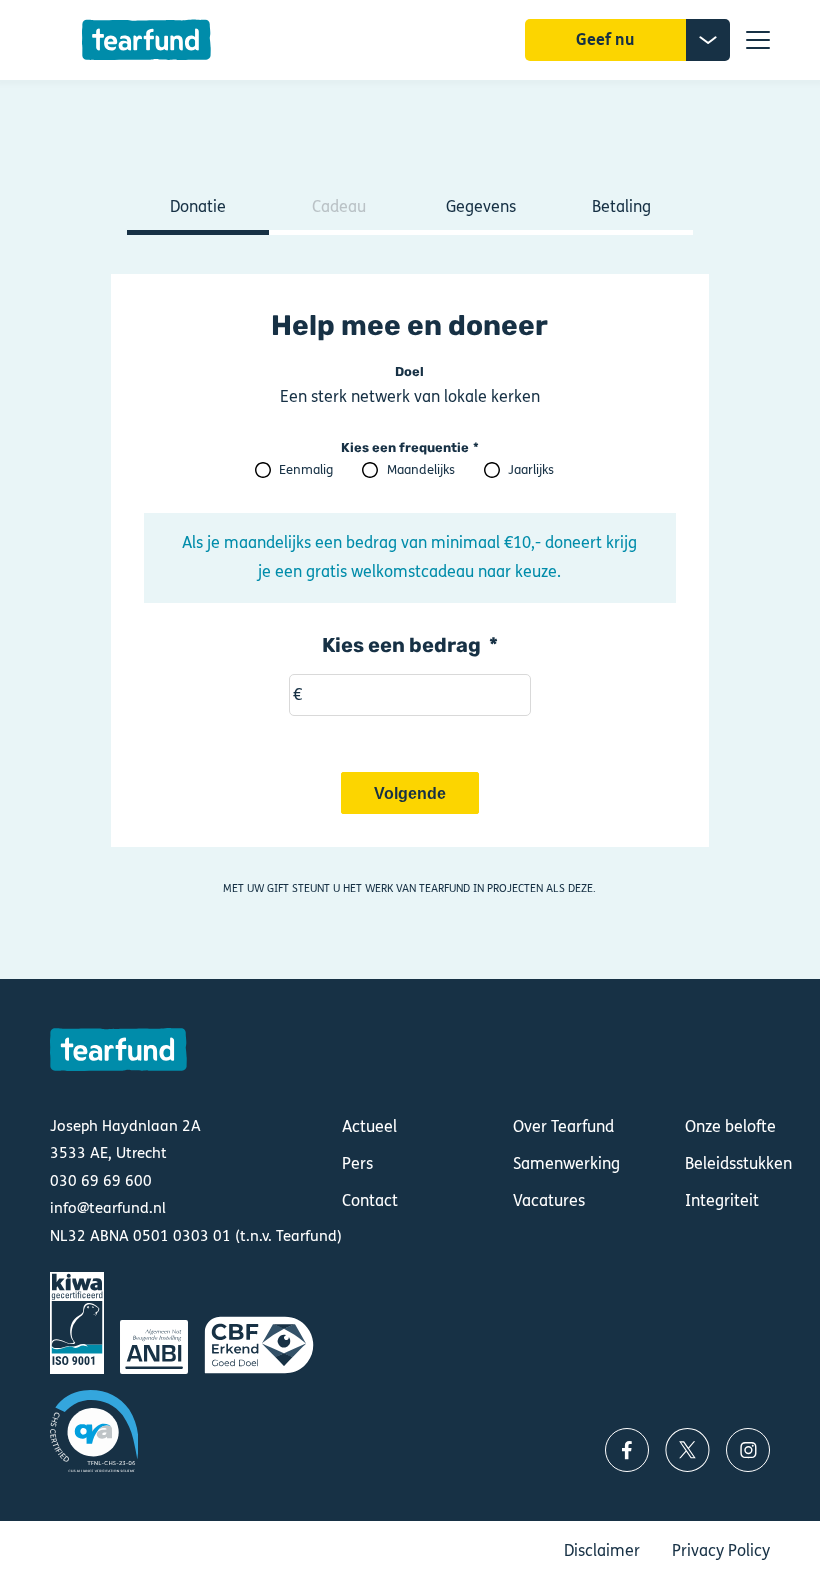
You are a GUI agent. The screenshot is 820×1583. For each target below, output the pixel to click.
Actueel (369, 1126)
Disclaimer (602, 1550)
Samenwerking (566, 1163)
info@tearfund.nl (108, 1208)
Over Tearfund (563, 1126)
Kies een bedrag (401, 645)
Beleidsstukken (738, 1163)
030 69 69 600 (101, 1181)
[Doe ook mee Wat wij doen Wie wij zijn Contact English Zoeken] (758, 40)
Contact (370, 1200)
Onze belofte (730, 1126)
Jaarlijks (531, 470)
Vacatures (549, 1200)
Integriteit (722, 1200)
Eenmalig (306, 470)
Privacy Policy (721, 1550)
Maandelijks (421, 470)
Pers (357, 1163)
